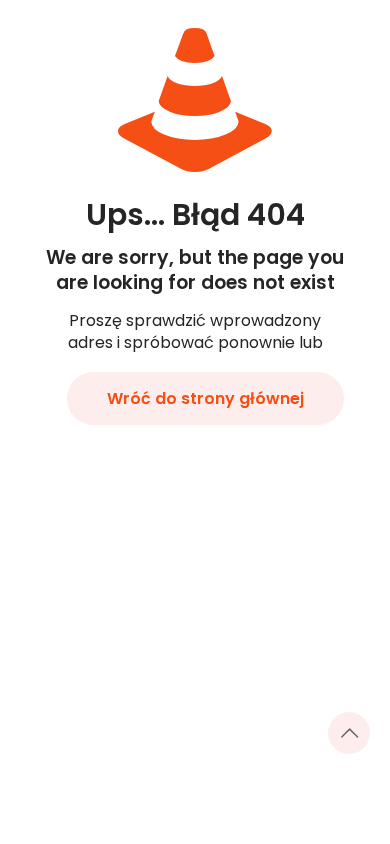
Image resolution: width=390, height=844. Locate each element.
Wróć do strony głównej (205, 398)
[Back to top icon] (349, 733)
